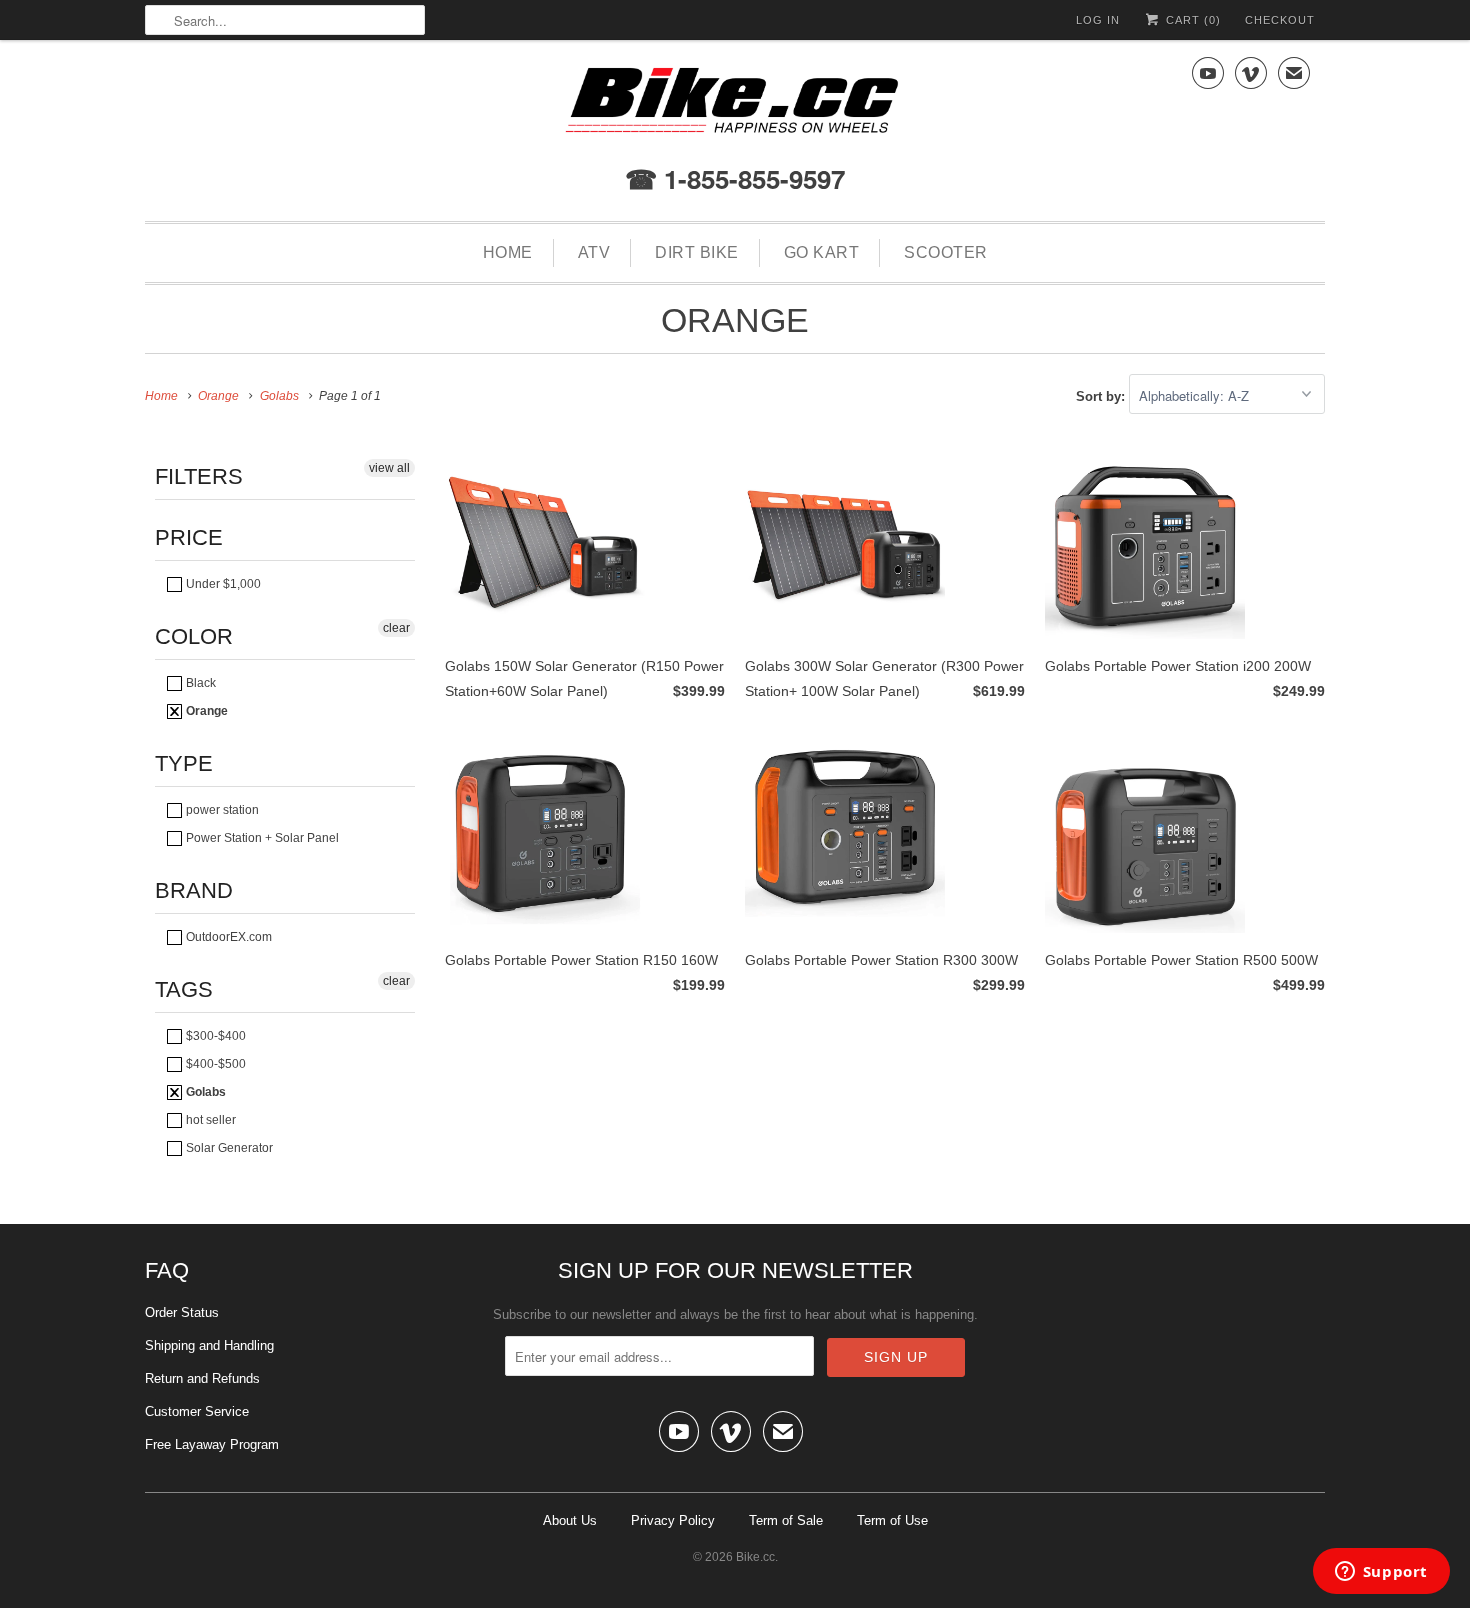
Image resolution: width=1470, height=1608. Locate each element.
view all (389, 468)
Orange (735, 320)
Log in (1098, 20)
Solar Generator (228, 1148)
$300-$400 (214, 1036)
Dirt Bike (697, 252)
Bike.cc (755, 1557)
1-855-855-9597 (751, 178)
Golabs (204, 1092)
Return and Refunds (202, 1378)
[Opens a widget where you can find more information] (1381, 1573)
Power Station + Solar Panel (261, 838)
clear (396, 628)
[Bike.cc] (735, 105)
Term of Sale (786, 1520)
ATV (594, 252)
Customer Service (197, 1411)
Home (508, 252)
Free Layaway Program (212, 1444)
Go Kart (822, 252)
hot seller (209, 1120)
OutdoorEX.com (227, 937)
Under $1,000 (222, 584)
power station (221, 810)
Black (199, 683)
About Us (570, 1520)
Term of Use (892, 1520)
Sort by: (1102, 396)
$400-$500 (214, 1064)
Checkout (1280, 20)
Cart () (1191, 20)
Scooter (946, 252)
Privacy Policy (673, 1520)
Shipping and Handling (209, 1345)
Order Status (182, 1312)
